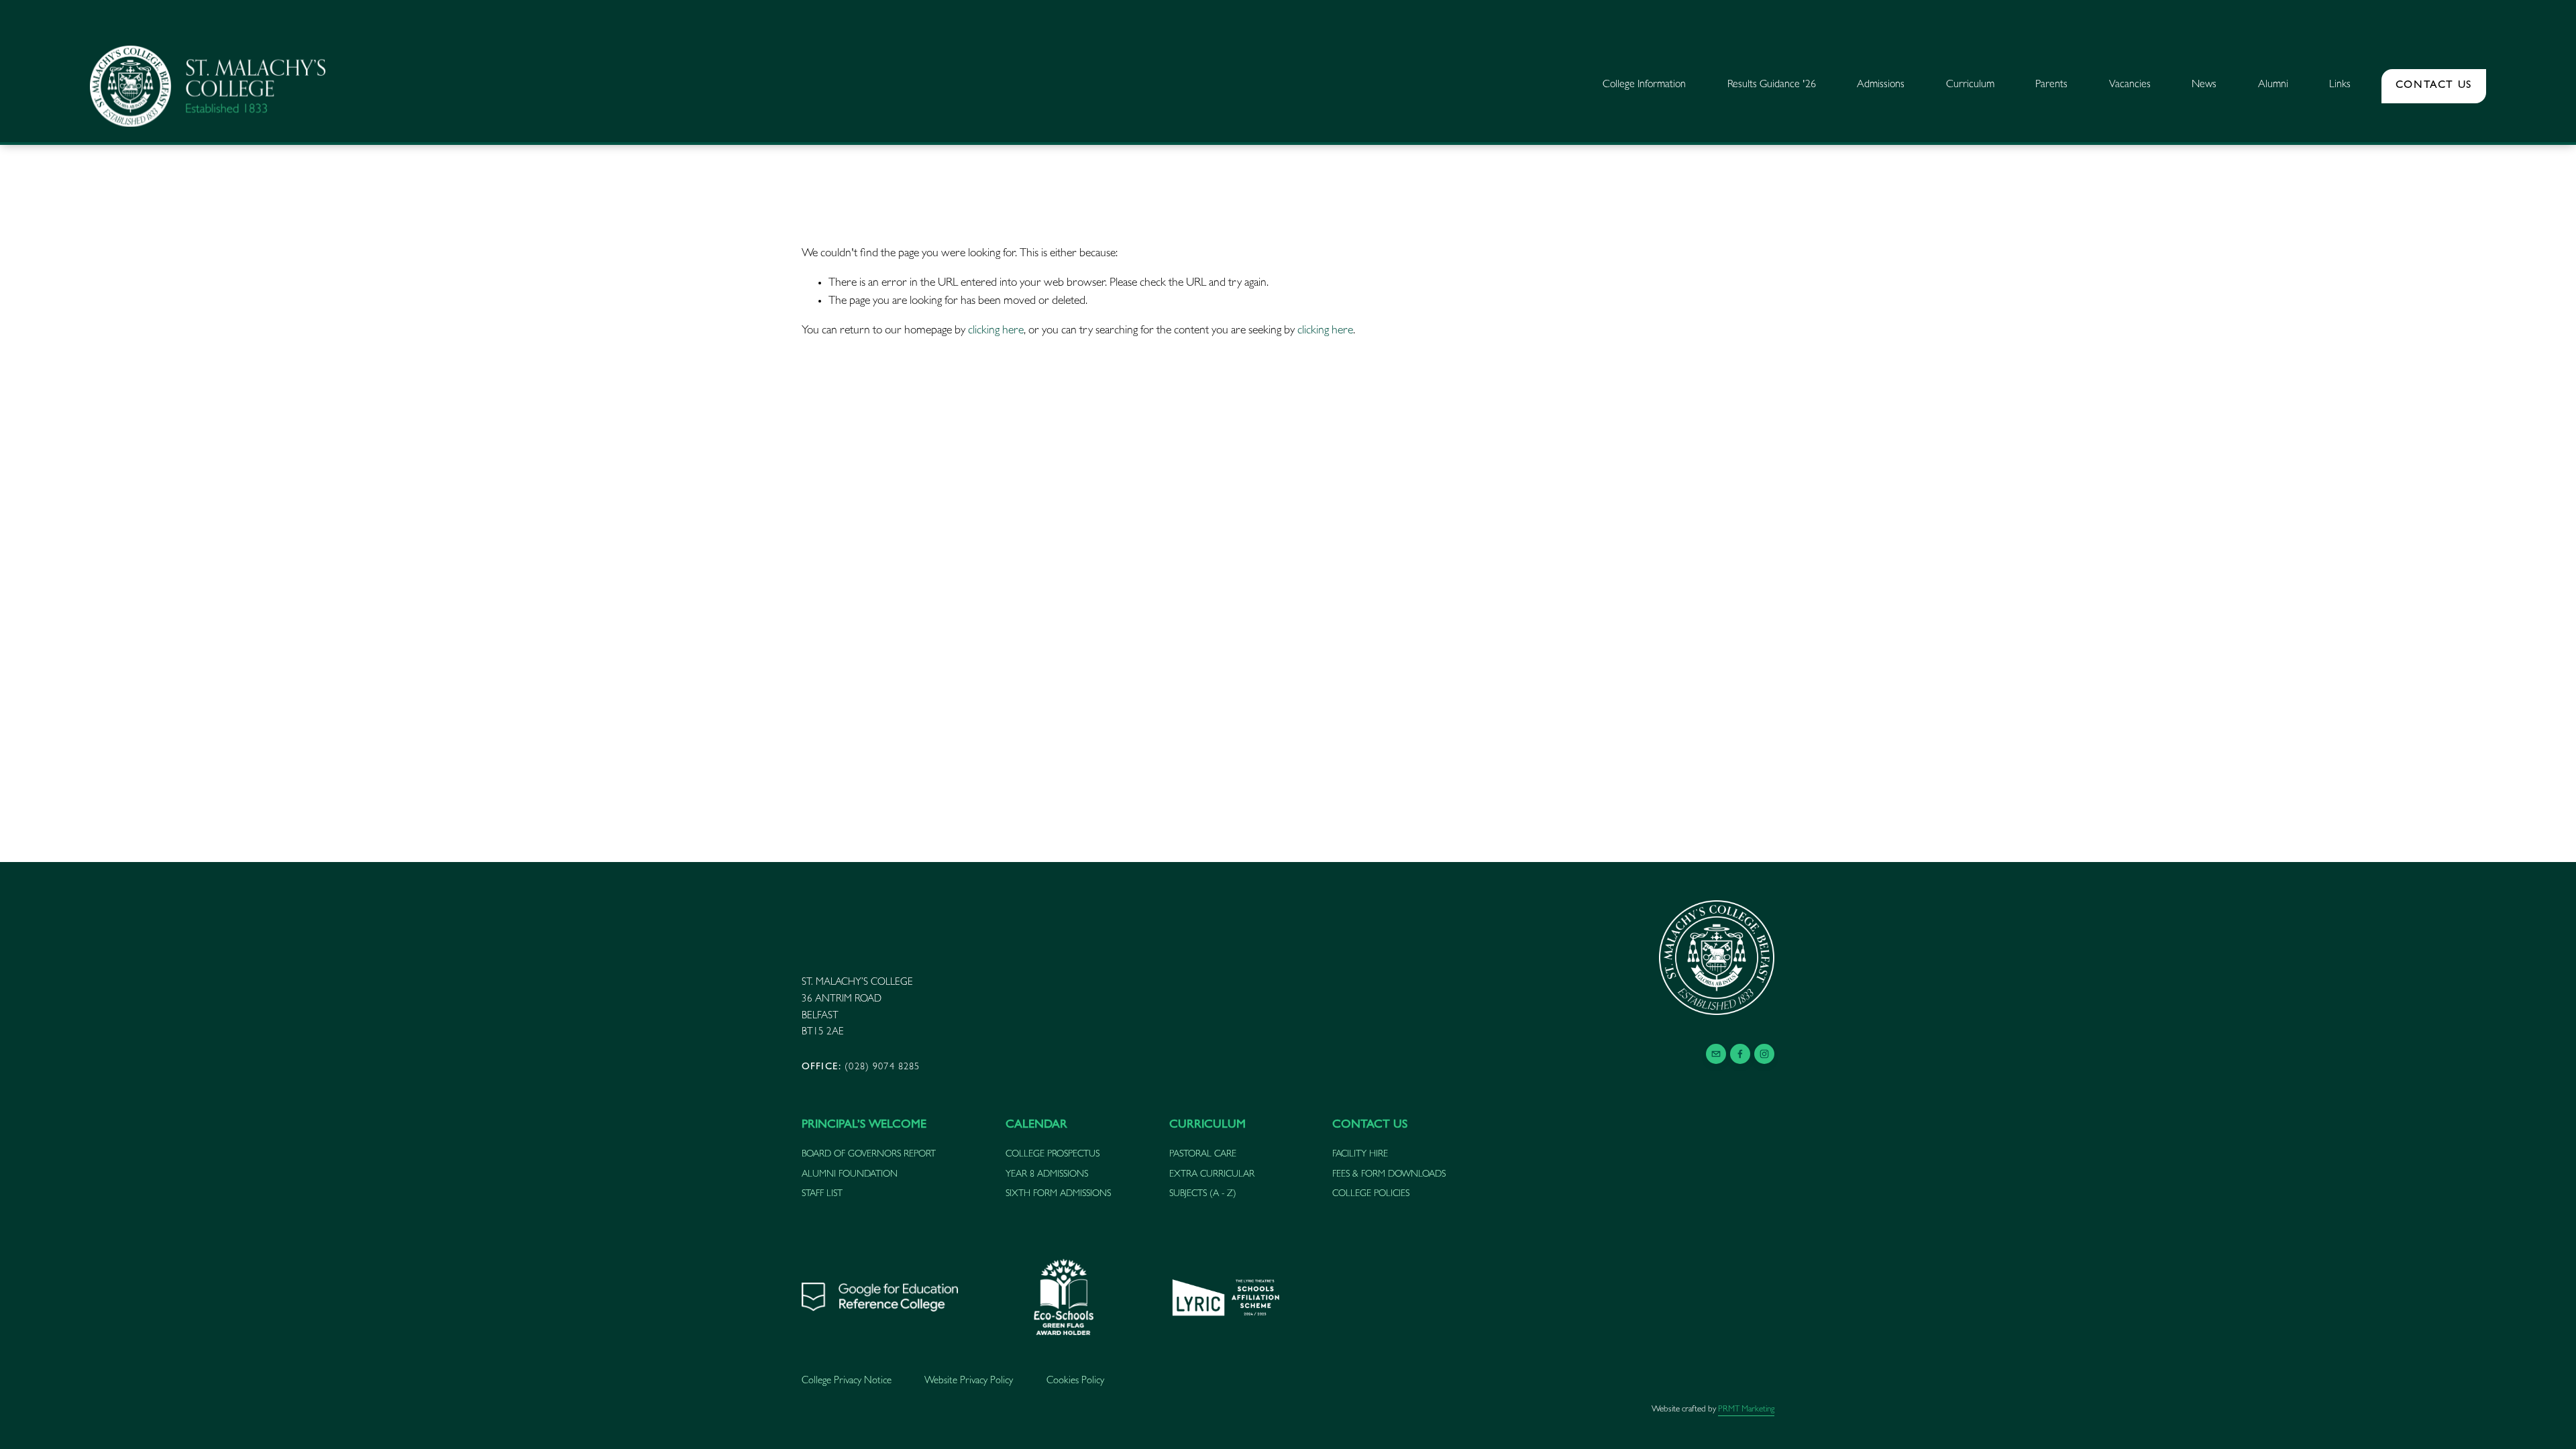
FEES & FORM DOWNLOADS (1389, 1175)
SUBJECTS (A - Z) (1203, 1194)
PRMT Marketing (1746, 1410)
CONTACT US (2434, 86)
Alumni (2273, 85)
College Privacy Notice (847, 1382)
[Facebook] (1740, 1054)
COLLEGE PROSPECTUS (1053, 1155)
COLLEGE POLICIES (1371, 1194)
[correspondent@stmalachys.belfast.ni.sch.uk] (1716, 1054)
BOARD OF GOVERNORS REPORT (869, 1155)
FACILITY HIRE (1360, 1155)
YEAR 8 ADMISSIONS (1047, 1175)
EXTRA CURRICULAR (1212, 1175)
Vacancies (2130, 85)
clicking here (996, 331)
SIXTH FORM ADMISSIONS (1058, 1194)
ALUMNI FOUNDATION (850, 1175)
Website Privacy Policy (969, 1382)
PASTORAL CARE (1203, 1155)
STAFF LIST (822, 1194)
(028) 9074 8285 (861, 1068)
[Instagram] (1764, 1054)
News (2204, 85)
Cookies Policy (1075, 1382)
